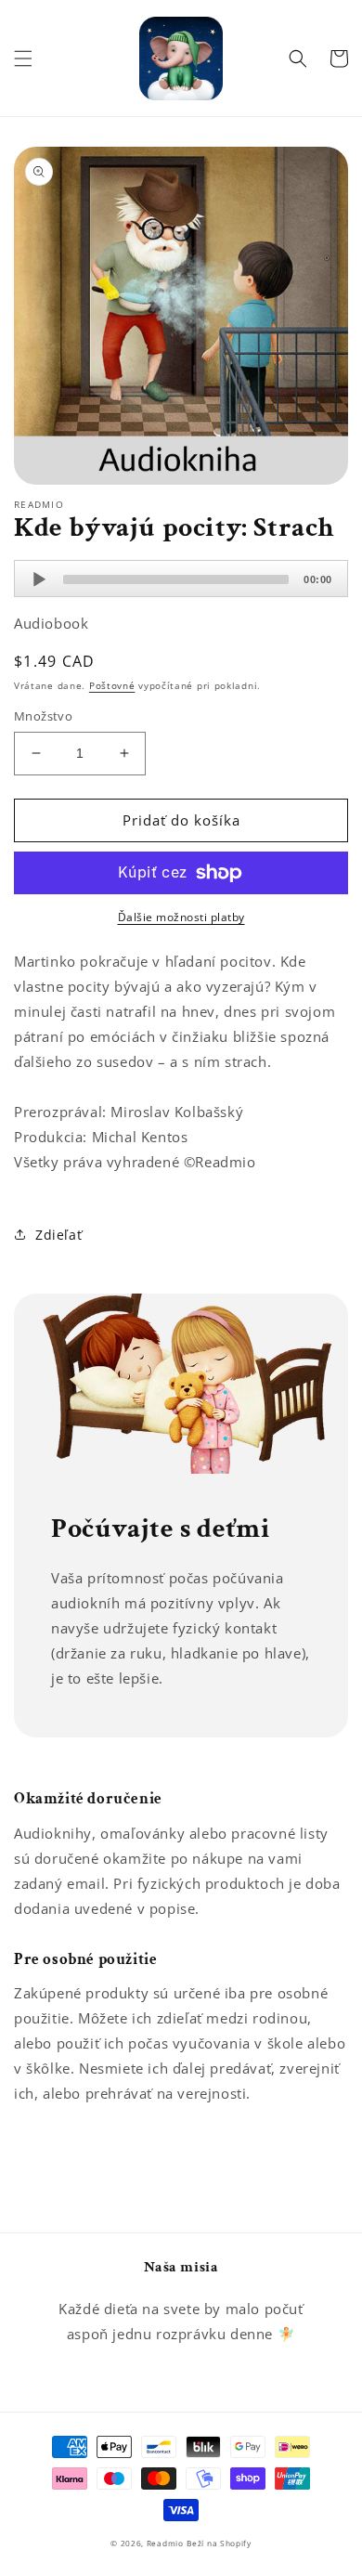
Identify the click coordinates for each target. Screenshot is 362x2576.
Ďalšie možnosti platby (181, 917)
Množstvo (43, 716)
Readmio (165, 2543)
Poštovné (112, 685)
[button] (23, 59)
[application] (181, 579)
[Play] (39, 579)
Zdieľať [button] (58, 1235)
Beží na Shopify (219, 2543)
